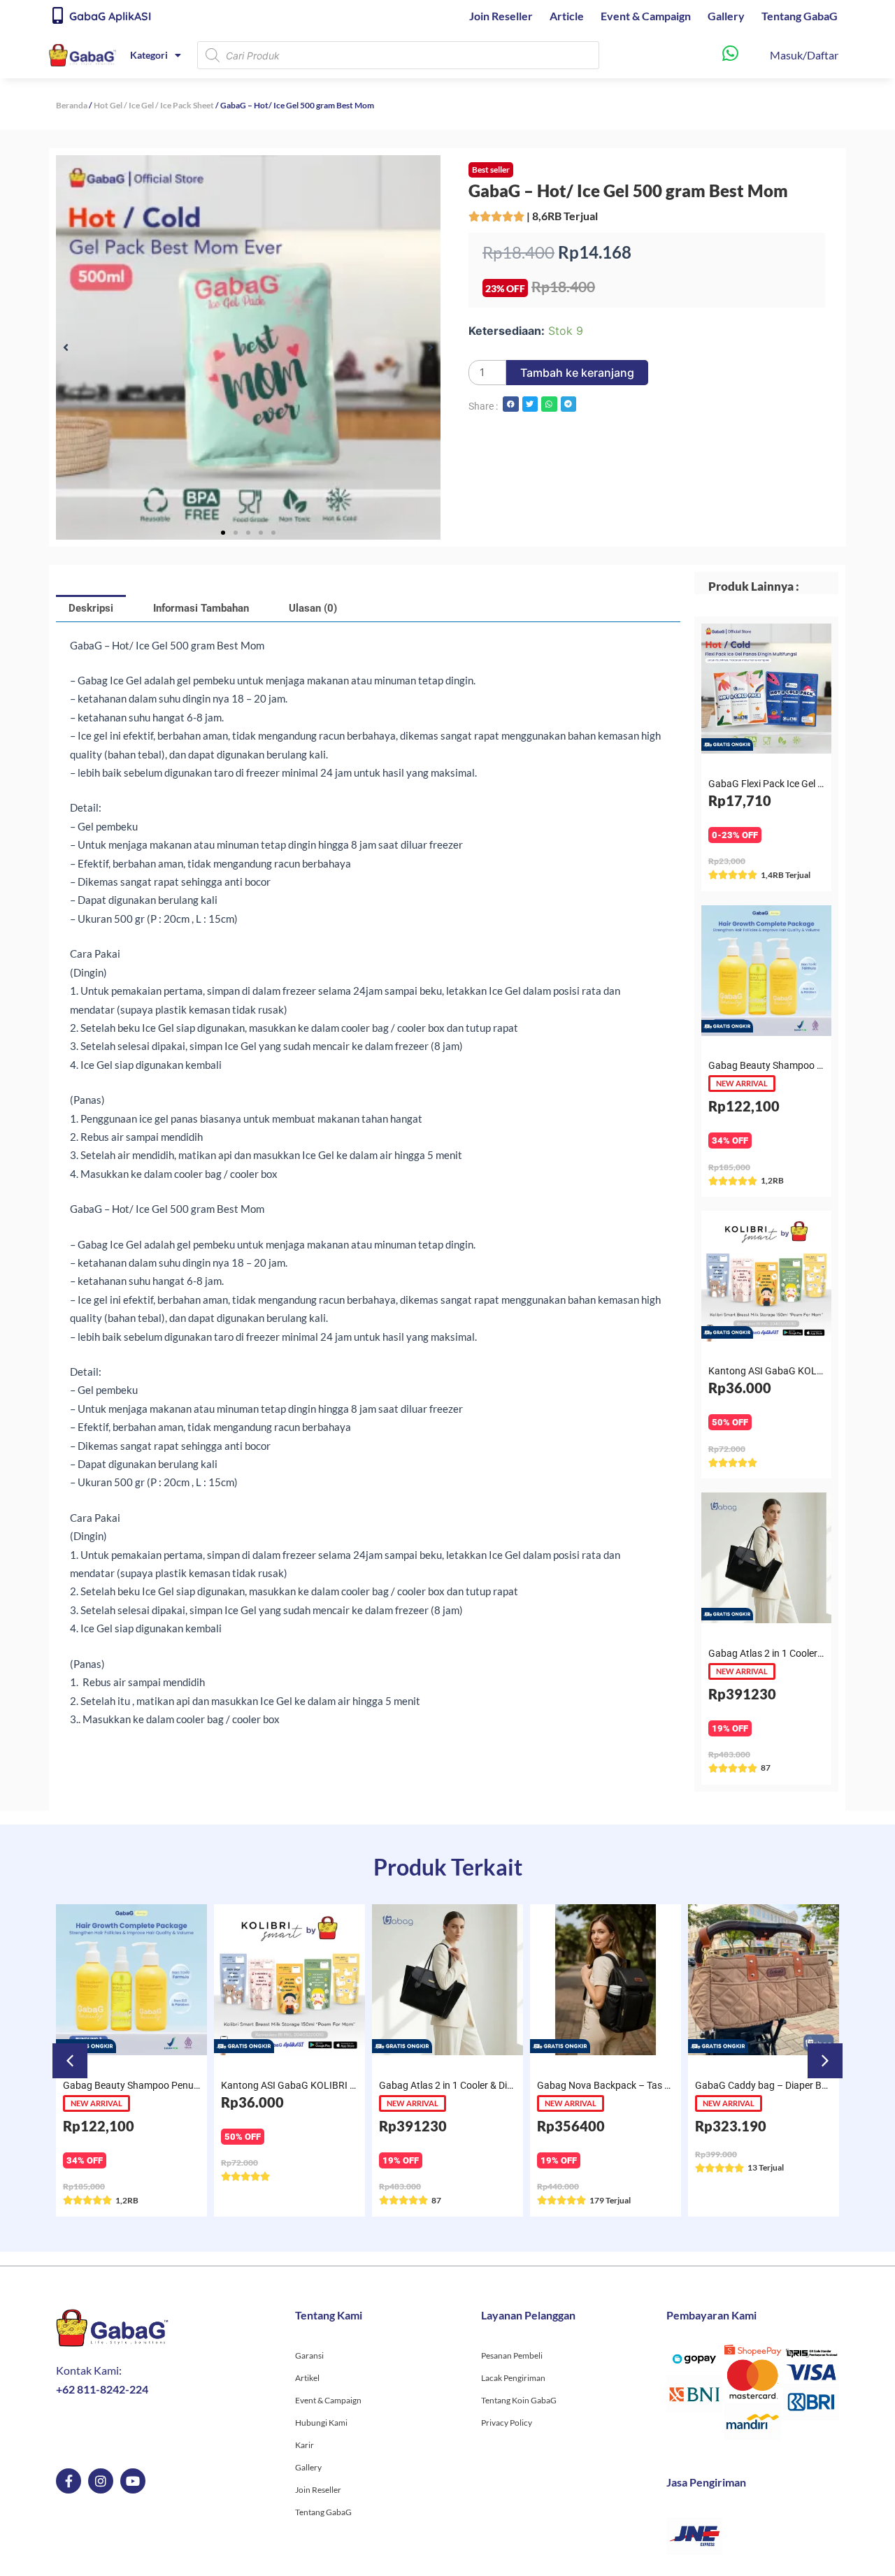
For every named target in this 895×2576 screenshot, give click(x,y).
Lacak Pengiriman (513, 2378)
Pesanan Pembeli (512, 2355)
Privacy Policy (507, 2423)
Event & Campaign (646, 16)
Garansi (309, 2355)
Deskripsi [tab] (91, 608)
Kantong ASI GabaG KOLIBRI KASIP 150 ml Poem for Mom (348, 2085)
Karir (305, 2445)
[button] (66, 347)
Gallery (726, 16)
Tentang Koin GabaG (519, 2400)
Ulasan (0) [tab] (313, 608)
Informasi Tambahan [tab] (201, 608)
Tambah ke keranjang (577, 373)
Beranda (72, 105)
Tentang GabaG (800, 16)
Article (567, 16)
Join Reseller (501, 16)
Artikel (307, 2378)
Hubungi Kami (321, 2423)
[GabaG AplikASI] (57, 15)
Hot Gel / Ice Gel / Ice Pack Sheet (154, 105)
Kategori (149, 55)
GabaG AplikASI (110, 16)
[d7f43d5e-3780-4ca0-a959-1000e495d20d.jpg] (248, 347)
